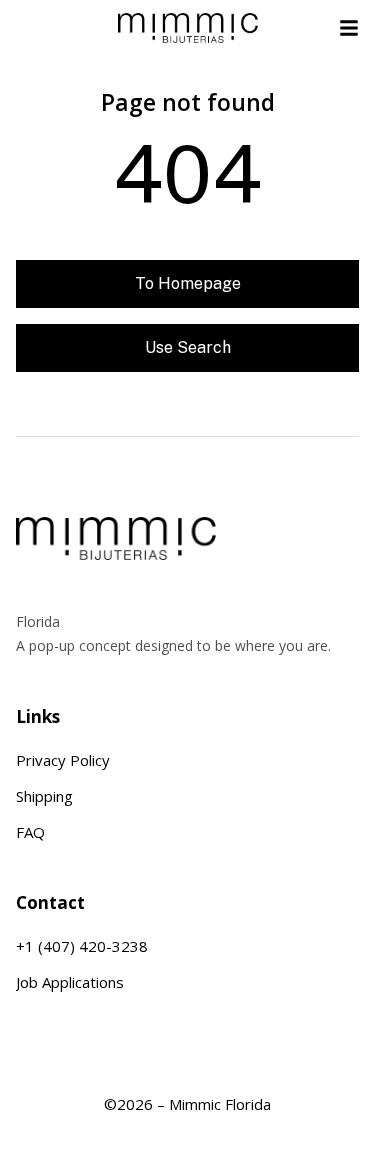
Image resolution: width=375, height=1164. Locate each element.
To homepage (188, 283)
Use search (188, 347)
